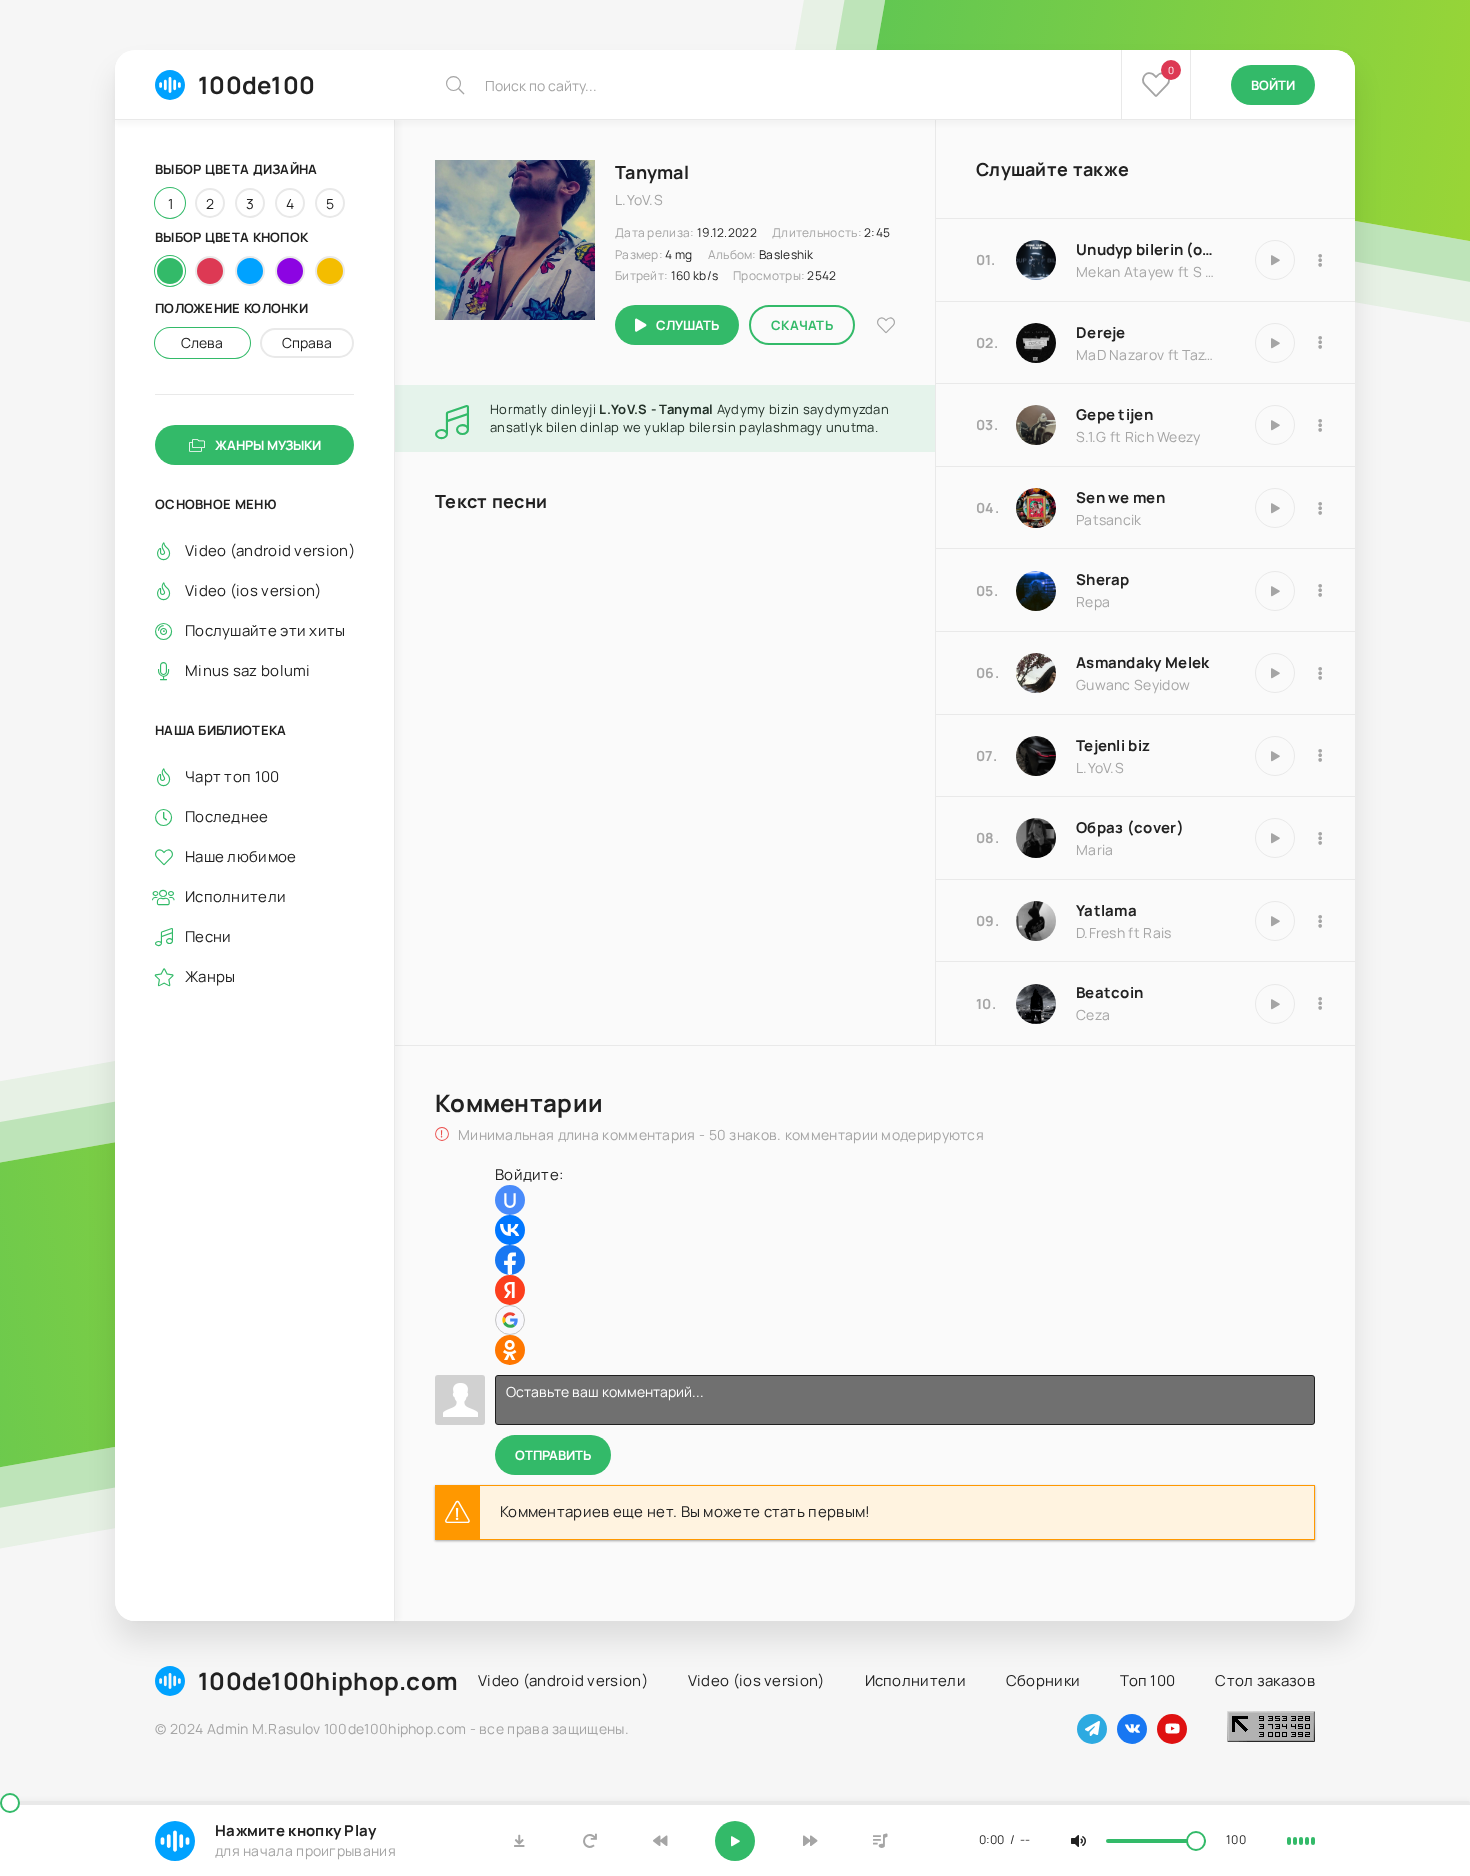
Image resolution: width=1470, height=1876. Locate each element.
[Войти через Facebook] (510, 1260)
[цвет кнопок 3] (250, 271)
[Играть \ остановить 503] (1275, 343)
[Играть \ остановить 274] (1275, 1004)
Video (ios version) (253, 590)
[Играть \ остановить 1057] (1275, 508)
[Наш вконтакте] (1132, 1729)
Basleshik (786, 254)
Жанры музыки (268, 445)
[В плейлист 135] (1320, 756)
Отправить (553, 1455)
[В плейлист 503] (1320, 343)
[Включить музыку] (735, 1841)
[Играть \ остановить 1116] (1275, 260)
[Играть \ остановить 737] (1275, 673)
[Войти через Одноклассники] (510, 1350)
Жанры (210, 976)
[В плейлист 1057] (1320, 508)
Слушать (687, 325)
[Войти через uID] (510, 1200)
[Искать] (455, 85)
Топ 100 (1147, 1680)
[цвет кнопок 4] (290, 271)
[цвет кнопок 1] (170, 271)
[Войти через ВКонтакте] (510, 1230)
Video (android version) (269, 550)
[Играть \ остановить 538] (1275, 921)
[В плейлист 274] (1320, 1004)
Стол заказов (1265, 1680)
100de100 (256, 84)
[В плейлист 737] (1320, 673)
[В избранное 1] (886, 325)
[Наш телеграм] (1092, 1729)
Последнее (227, 816)
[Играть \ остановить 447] (1275, 425)
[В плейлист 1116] (1320, 260)
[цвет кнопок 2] (210, 271)
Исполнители (235, 896)
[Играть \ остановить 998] (1275, 838)
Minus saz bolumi (248, 670)
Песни (208, 936)
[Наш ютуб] (1172, 1729)
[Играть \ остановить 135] (1275, 756)
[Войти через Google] (510, 1320)
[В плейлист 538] (1320, 921)
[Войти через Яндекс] (510, 1290)
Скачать (802, 325)
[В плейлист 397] (1320, 591)
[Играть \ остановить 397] (1275, 591)
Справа (307, 342)
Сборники (1043, 1680)
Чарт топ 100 (232, 776)
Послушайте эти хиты (265, 630)
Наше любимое (241, 856)
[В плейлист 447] (1320, 425)
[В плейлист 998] (1320, 838)
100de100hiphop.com (328, 1680)
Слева (202, 342)
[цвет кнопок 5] (330, 271)
